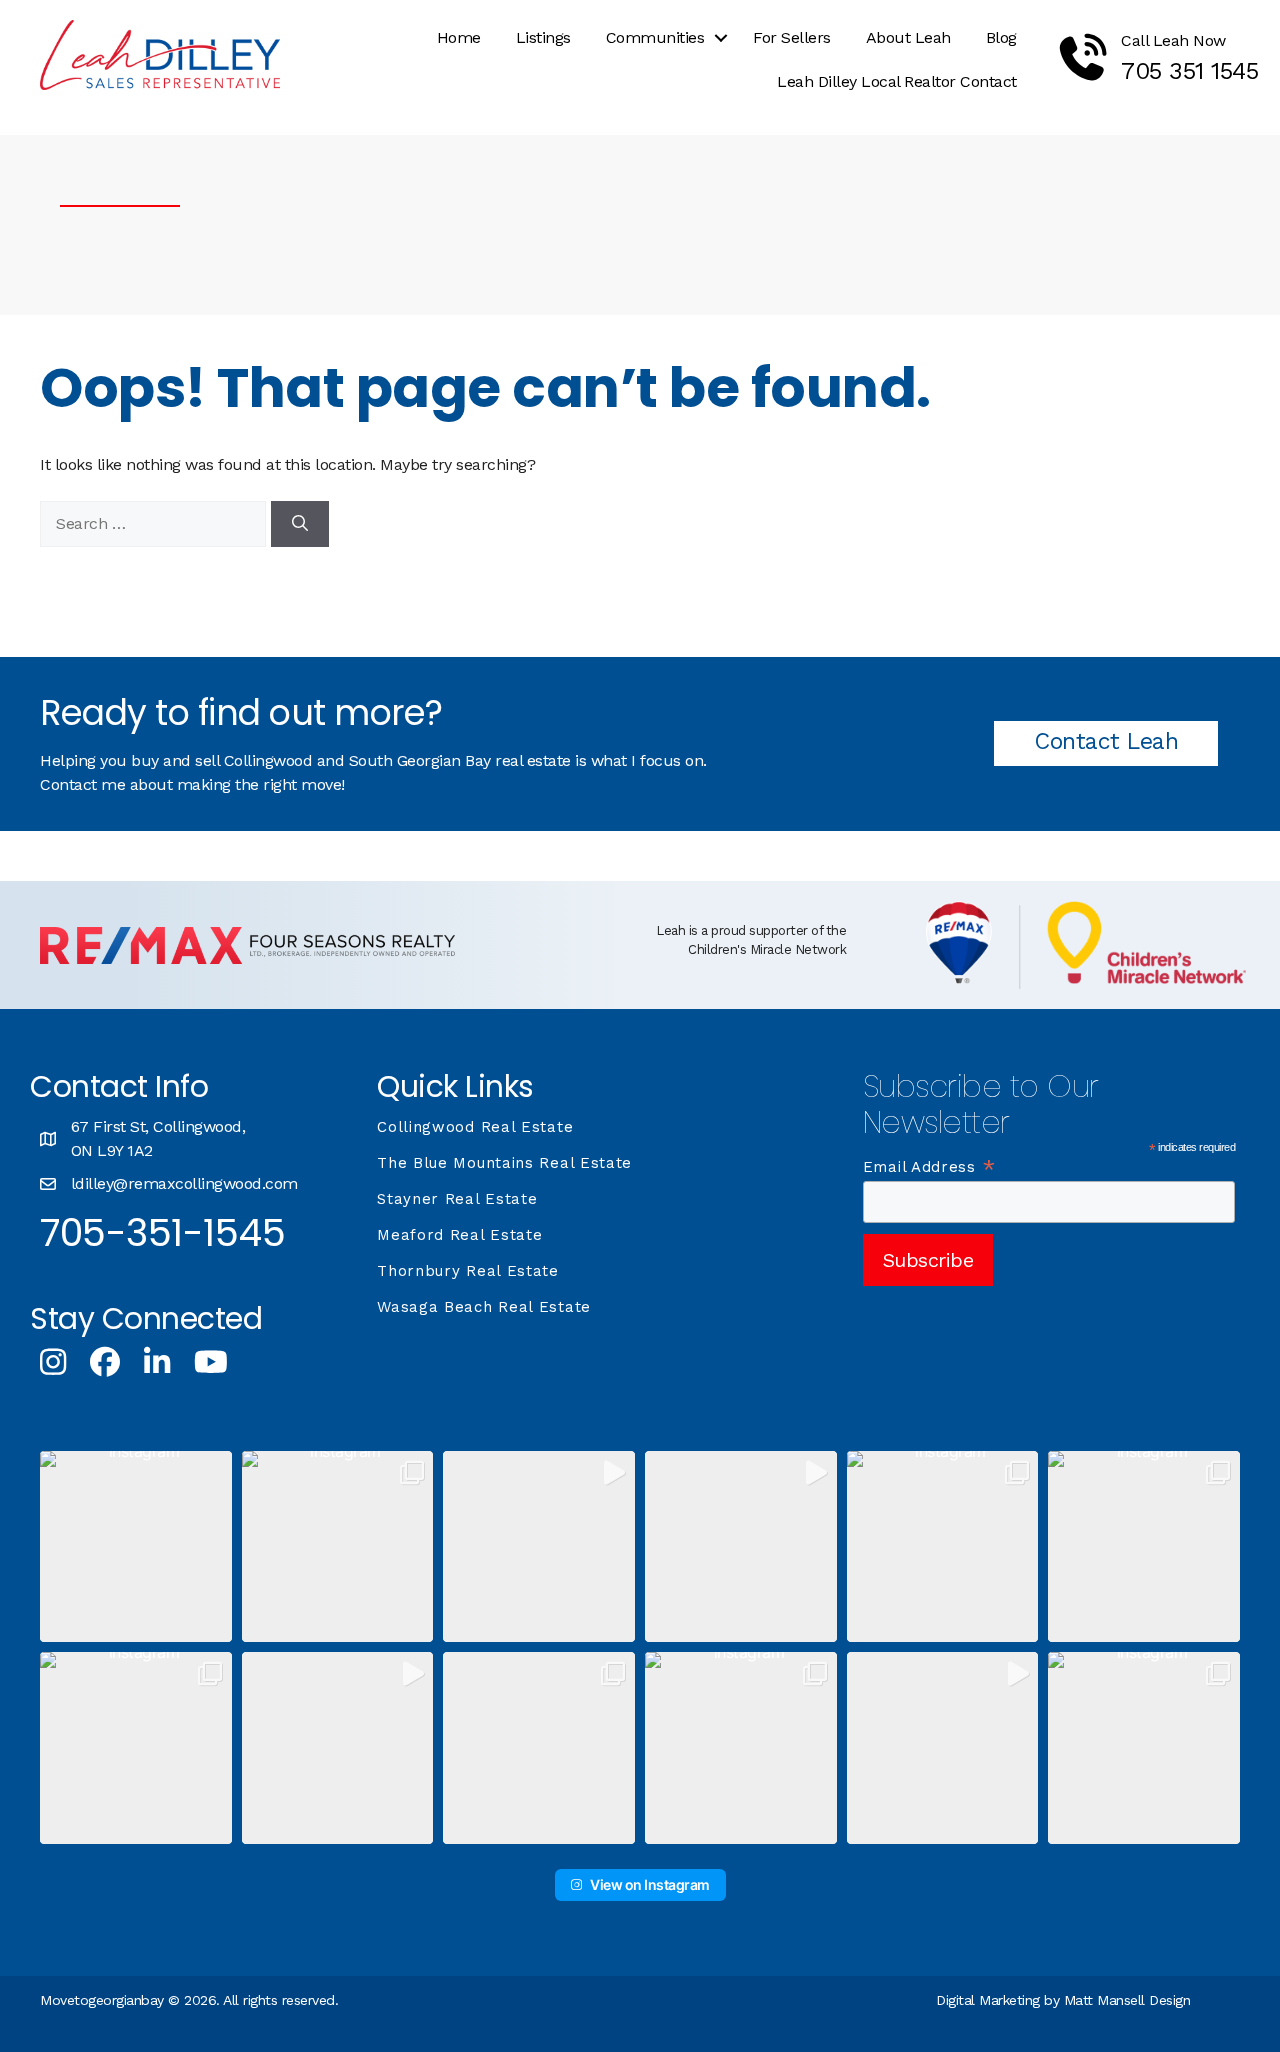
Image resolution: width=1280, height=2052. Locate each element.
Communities (655, 37)
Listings (543, 37)
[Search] (300, 524)
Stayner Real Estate (457, 1199)
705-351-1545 (162, 1232)
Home (459, 37)
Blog (1001, 37)
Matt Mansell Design (1127, 2000)
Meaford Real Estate (459, 1235)
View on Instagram (650, 1884)
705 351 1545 (1189, 71)
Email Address (930, 1167)
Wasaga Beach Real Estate (484, 1307)
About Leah (908, 37)
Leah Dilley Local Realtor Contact (897, 81)
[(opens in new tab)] (247, 958)
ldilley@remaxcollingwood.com (184, 1183)
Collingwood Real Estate (475, 1127)
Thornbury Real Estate (468, 1271)
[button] (721, 38)
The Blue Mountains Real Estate (504, 1163)
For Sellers (792, 37)
